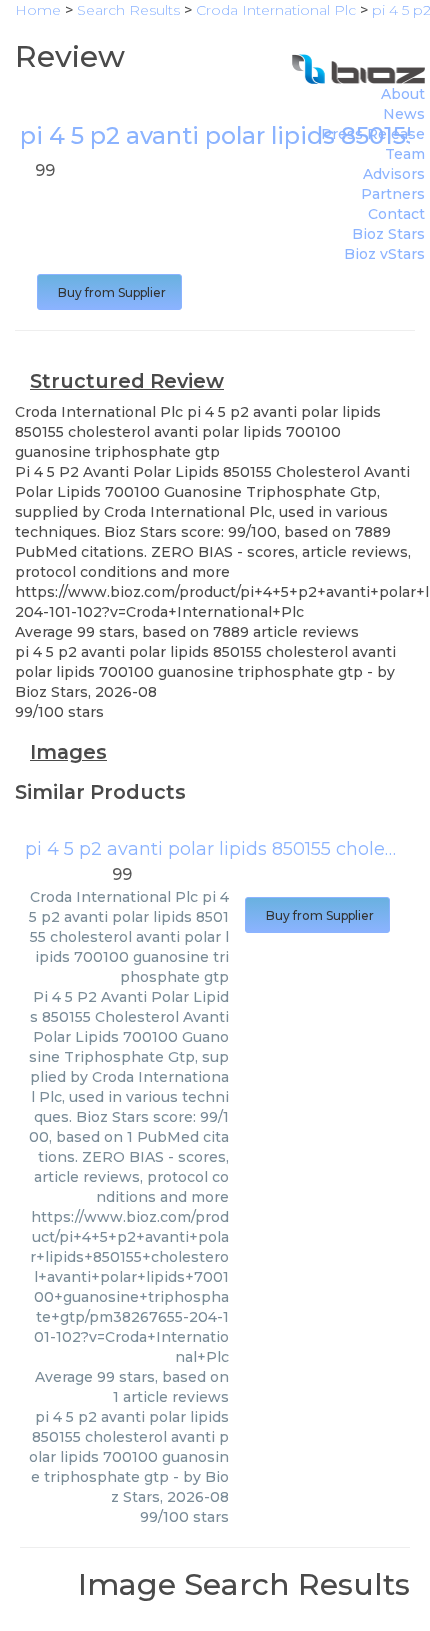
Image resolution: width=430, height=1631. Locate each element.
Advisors (394, 174)
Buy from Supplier (109, 292)
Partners (393, 194)
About (403, 94)
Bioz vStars (384, 254)
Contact (396, 214)
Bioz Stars (388, 234)
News (404, 114)
